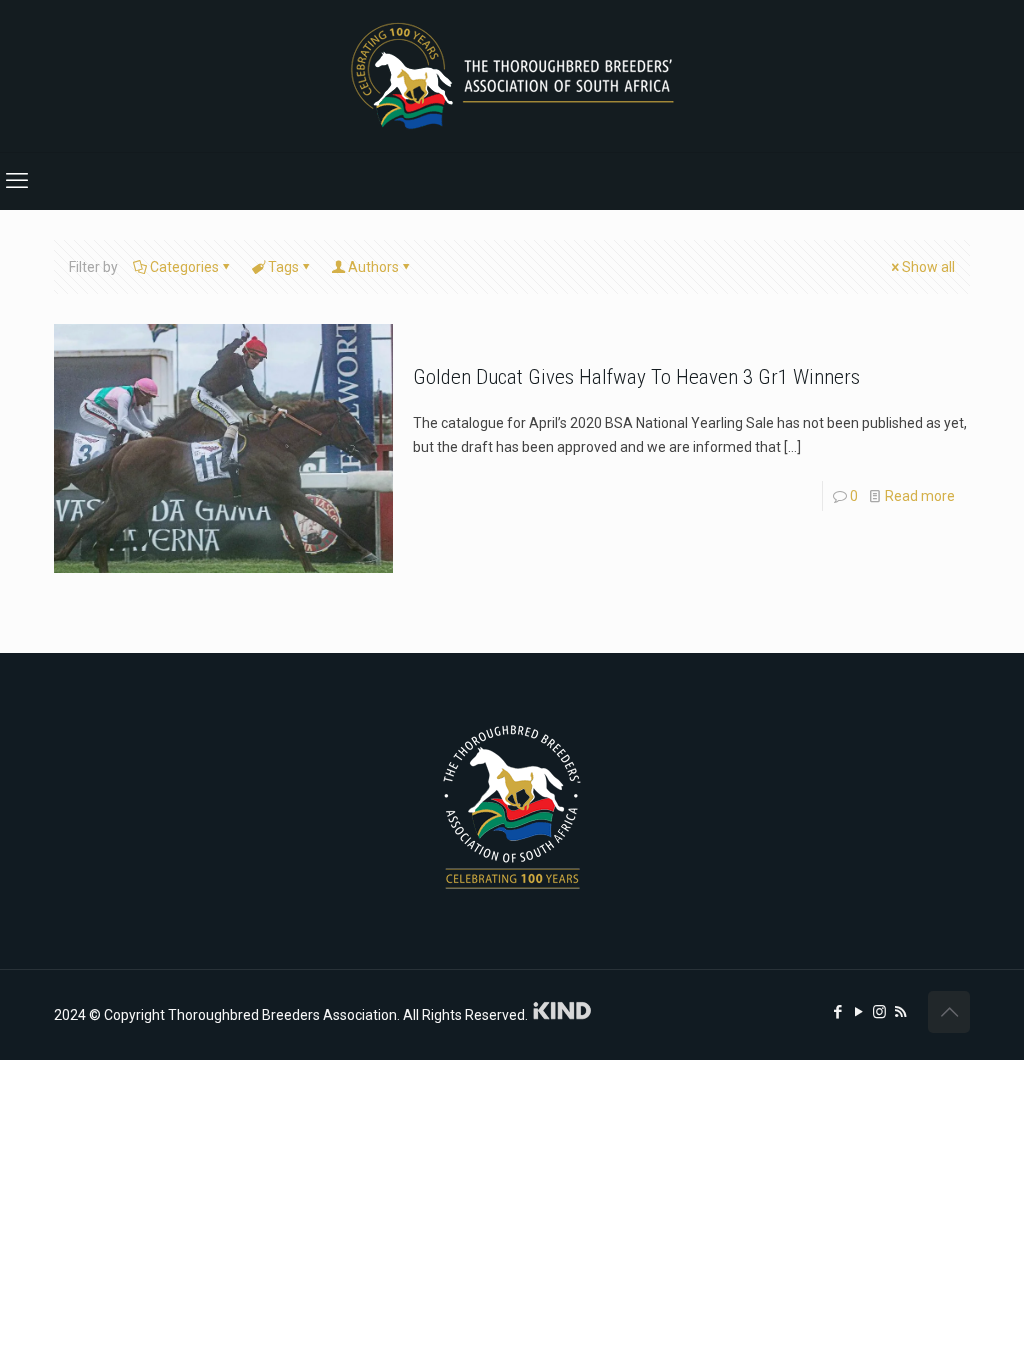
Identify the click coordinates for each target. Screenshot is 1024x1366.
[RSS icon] (900, 1012)
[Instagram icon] (879, 1012)
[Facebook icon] (837, 1012)
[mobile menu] (17, 181)
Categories (184, 267)
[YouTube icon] (858, 1012)
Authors (373, 267)
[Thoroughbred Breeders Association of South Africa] (512, 76)
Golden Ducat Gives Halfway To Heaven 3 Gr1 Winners (636, 377)
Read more (920, 496)
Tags (283, 267)
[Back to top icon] (949, 1012)
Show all (928, 267)
